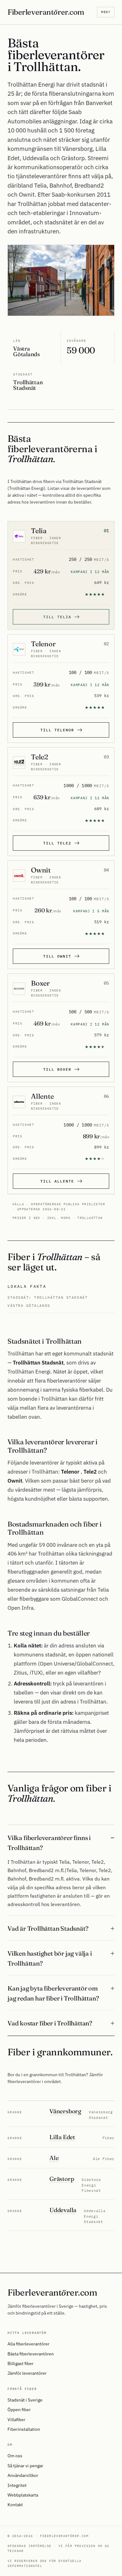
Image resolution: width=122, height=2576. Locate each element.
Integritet (17, 2485)
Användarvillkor (23, 2475)
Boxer (40, 983)
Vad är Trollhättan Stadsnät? (48, 1928)
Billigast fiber (20, 2363)
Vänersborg (65, 2111)
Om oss (15, 2456)
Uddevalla (63, 2210)
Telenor (43, 644)
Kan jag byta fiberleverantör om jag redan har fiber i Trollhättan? (53, 1993)
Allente (42, 1096)
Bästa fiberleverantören (31, 2354)
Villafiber (16, 2420)
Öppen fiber (19, 2410)
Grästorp (62, 2179)
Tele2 (40, 757)
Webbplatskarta (23, 2495)
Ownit (41, 870)
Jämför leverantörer (27, 2373)
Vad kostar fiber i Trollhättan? (50, 2023)
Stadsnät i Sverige (25, 2400)
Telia (39, 531)
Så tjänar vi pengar (25, 2466)
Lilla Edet (62, 2137)
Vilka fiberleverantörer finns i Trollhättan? (49, 1843)
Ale (54, 2158)
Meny (106, 12)
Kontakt (15, 2505)
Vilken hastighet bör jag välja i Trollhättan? (50, 1958)
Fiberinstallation (24, 2429)
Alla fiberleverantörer (28, 2344)
